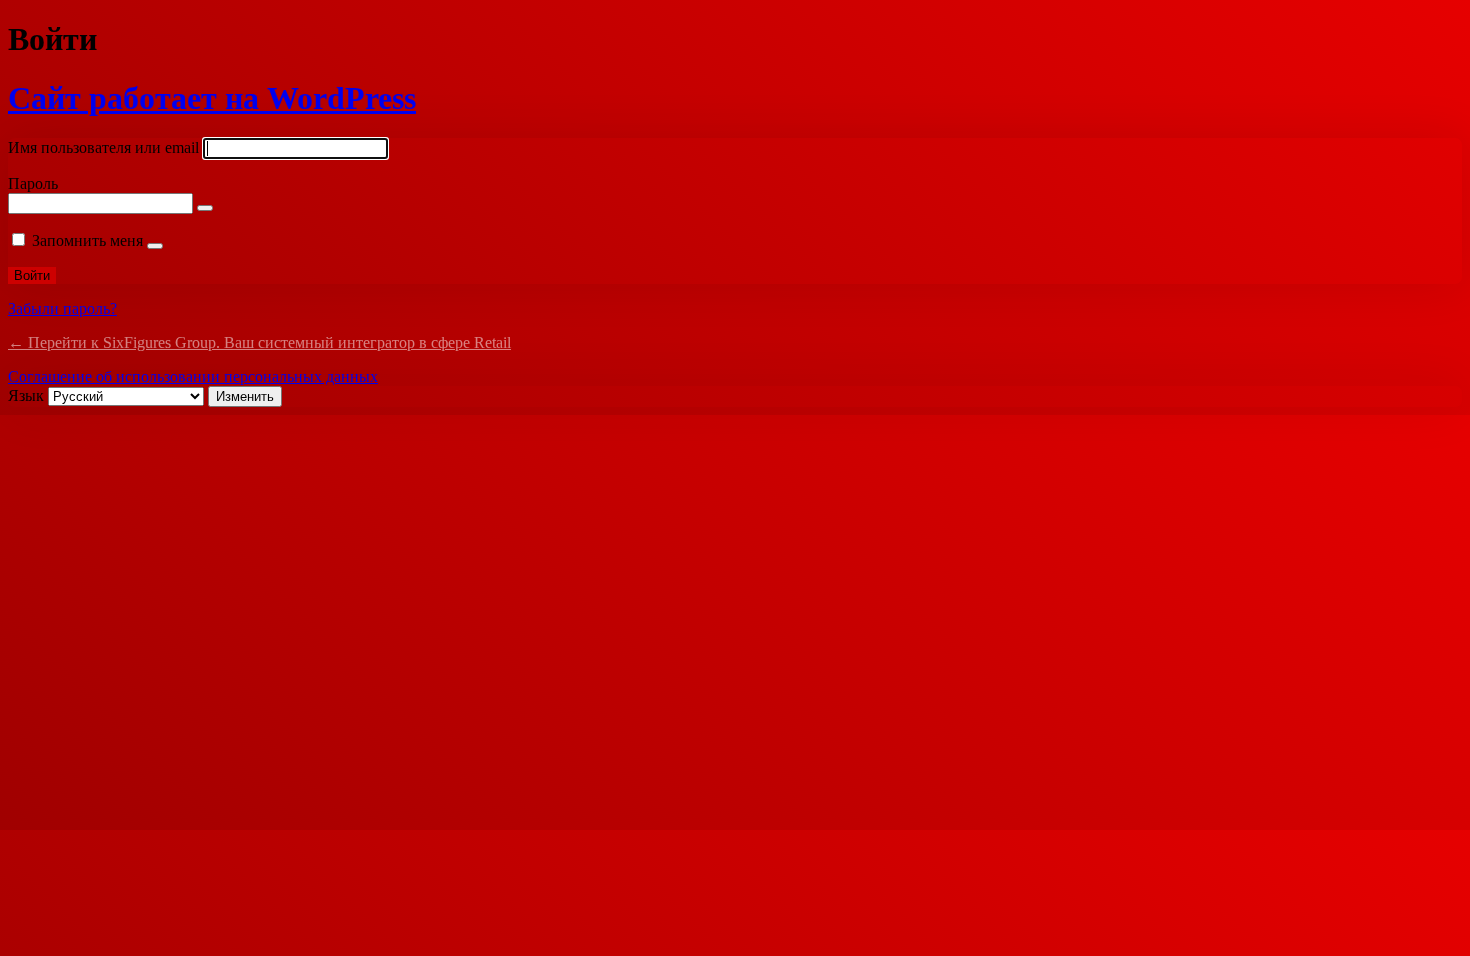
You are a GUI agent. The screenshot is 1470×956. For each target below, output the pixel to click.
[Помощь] (155, 246)
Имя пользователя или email (103, 147)
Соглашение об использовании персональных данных (193, 376)
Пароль (33, 183)
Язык (26, 395)
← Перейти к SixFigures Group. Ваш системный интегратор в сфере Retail (259, 342)
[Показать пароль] (205, 208)
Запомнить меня (87, 240)
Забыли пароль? (62, 308)
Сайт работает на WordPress (212, 98)
